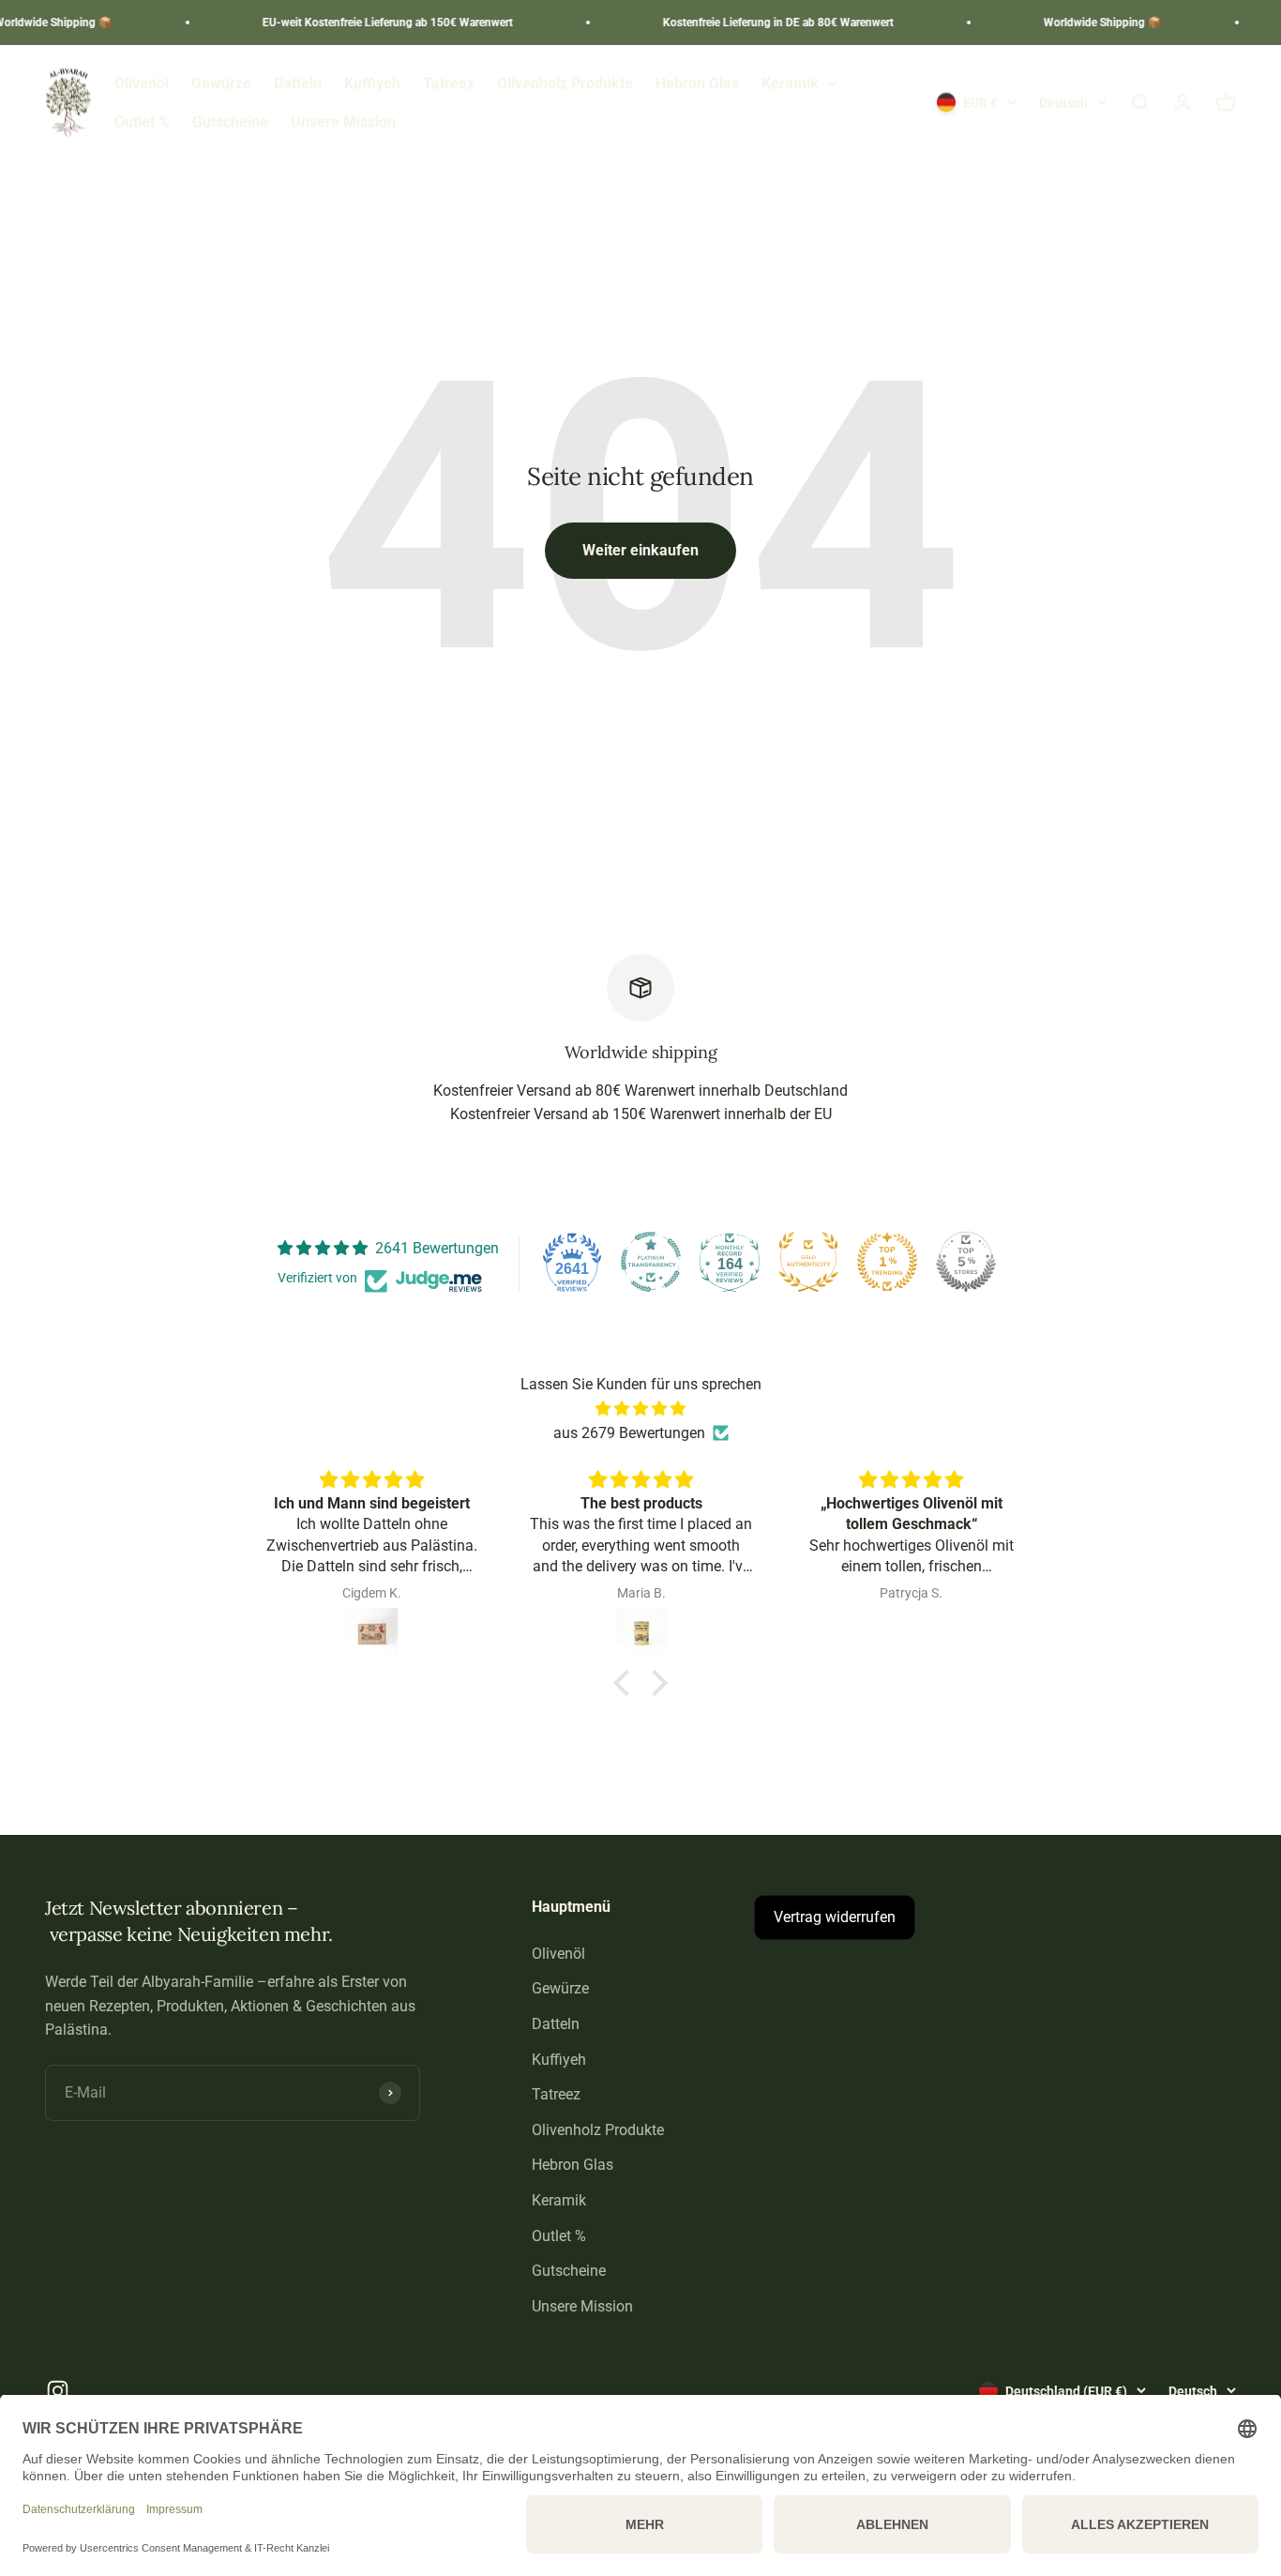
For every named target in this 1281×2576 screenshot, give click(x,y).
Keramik (790, 83)
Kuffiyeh (372, 83)
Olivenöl (142, 83)
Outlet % (142, 122)
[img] (640, 1409)
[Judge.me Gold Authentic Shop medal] (808, 1262)
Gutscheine (230, 122)
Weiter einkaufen (640, 550)
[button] (626, 1683)
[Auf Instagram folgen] (58, 2391)
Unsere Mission (343, 122)
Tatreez (449, 83)
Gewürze (221, 83)
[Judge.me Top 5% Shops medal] (966, 1262)
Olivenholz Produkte (565, 83)
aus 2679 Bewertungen (629, 1433)
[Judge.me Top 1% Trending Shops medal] (887, 1262)
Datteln (298, 83)
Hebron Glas (697, 83)
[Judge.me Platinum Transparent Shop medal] (651, 1262)
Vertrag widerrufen (835, 1917)
